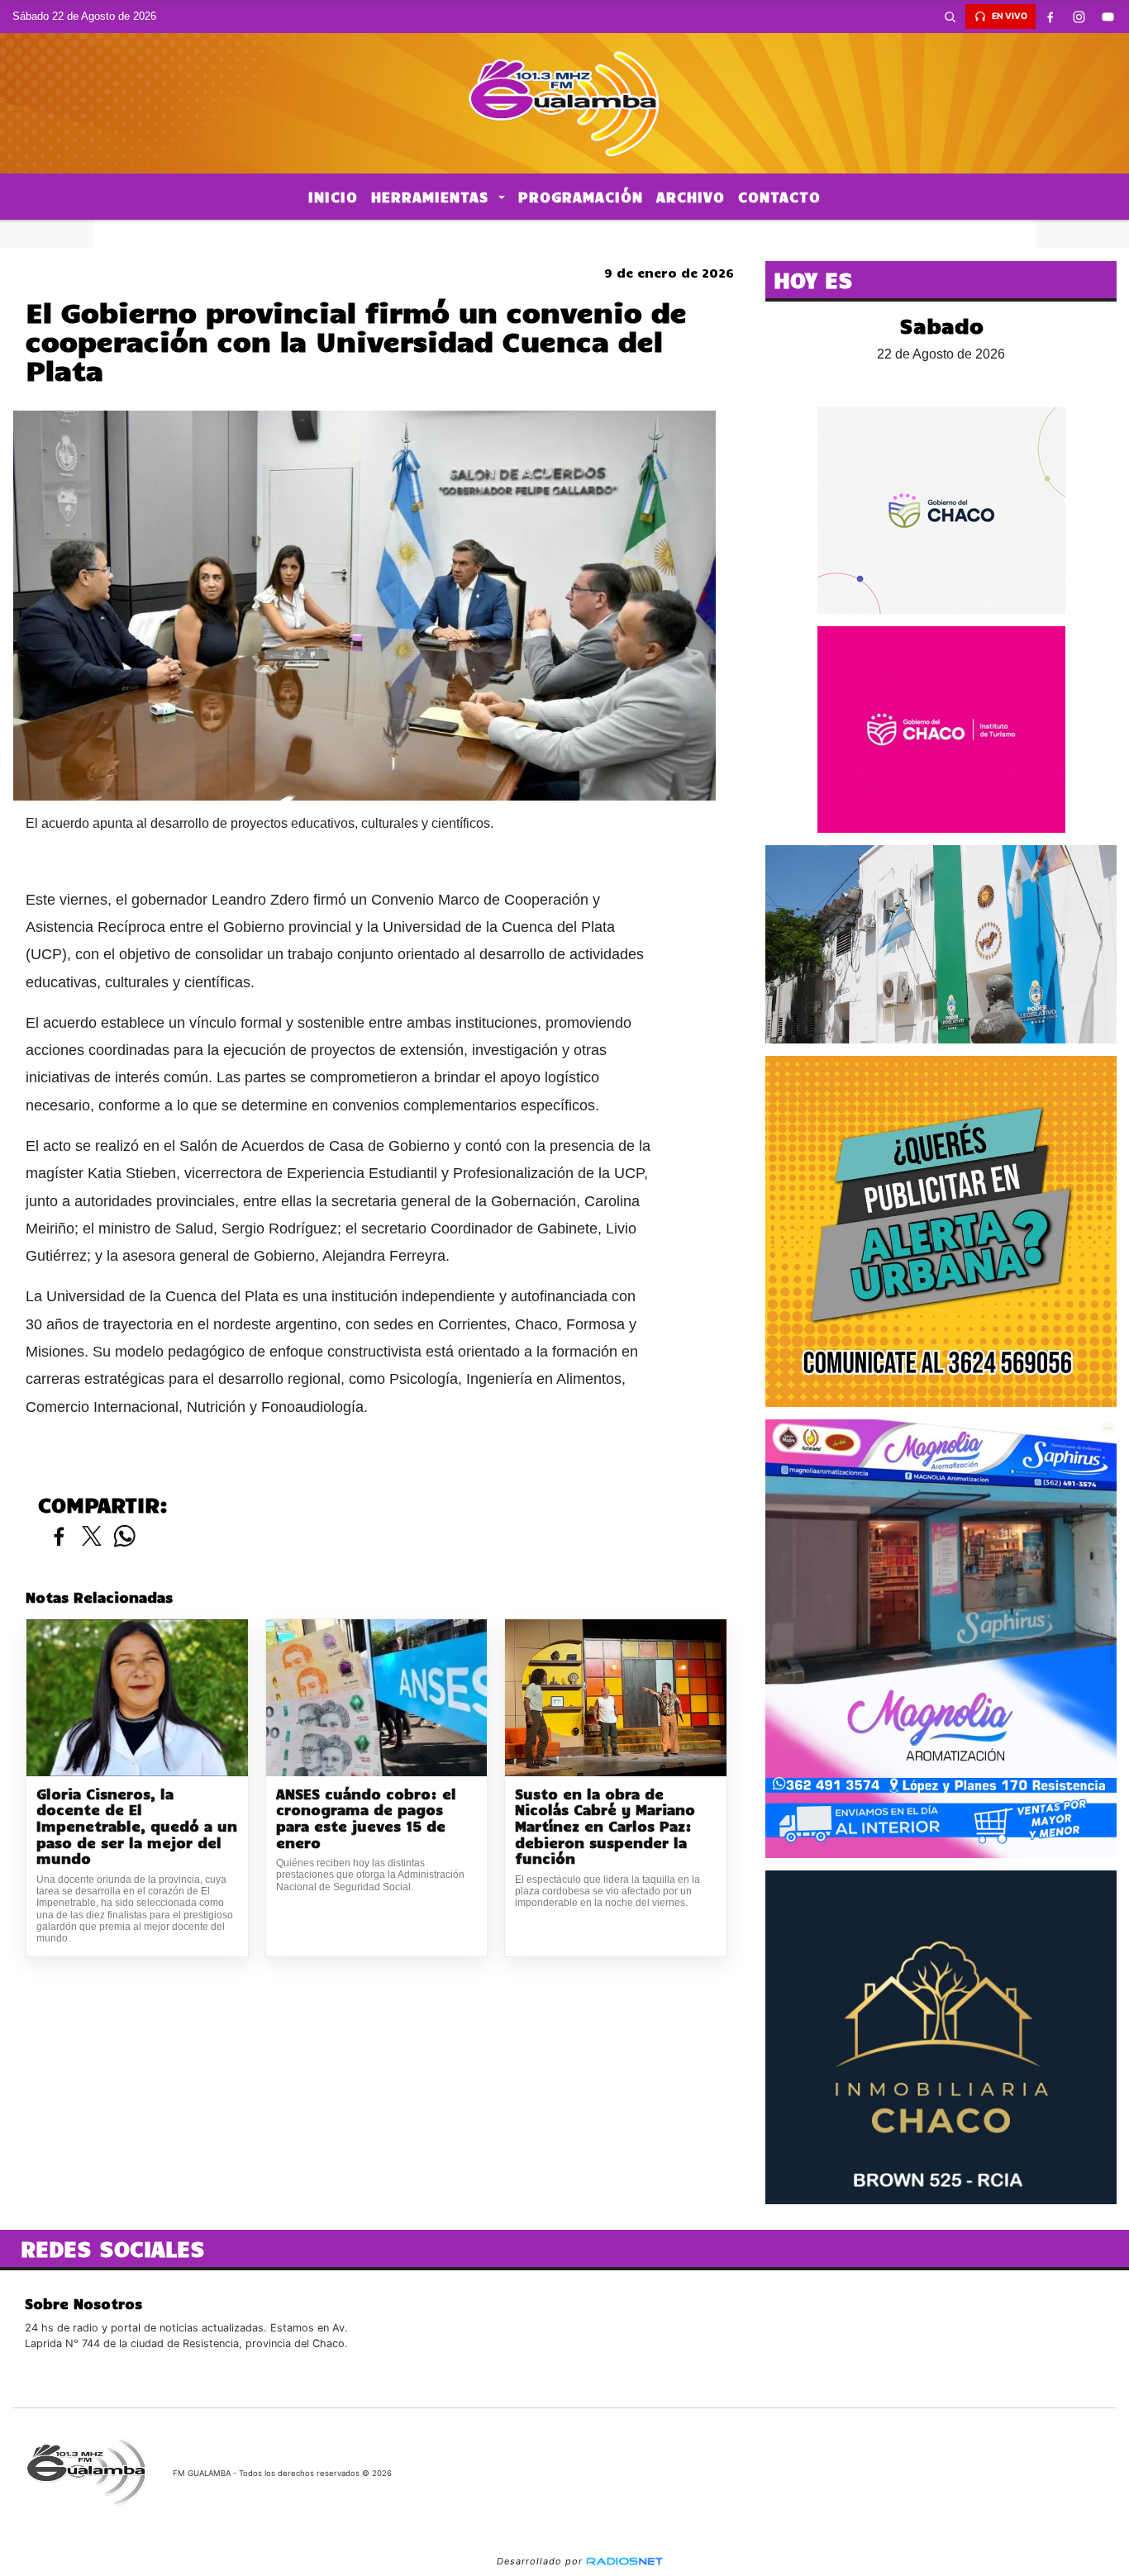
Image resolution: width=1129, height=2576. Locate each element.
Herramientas (433, 197)
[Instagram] (1079, 17)
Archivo (691, 197)
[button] (950, 17)
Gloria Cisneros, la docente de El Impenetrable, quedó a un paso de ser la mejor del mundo (137, 1826)
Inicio (333, 197)
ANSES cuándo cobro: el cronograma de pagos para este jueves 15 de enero (366, 1818)
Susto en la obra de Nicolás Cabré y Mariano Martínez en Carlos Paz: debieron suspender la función (605, 1826)
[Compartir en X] (92, 1537)
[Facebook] (1050, 17)
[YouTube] (1108, 17)
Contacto (779, 197)
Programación (581, 197)
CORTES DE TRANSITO (564, 234)
